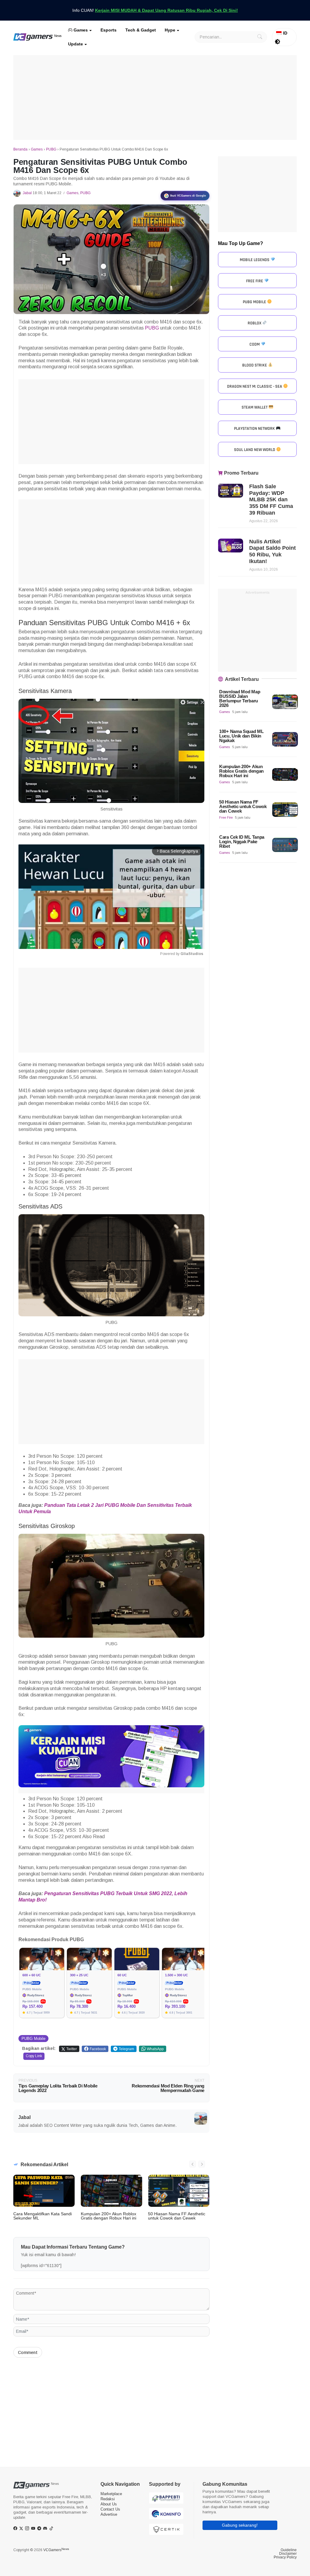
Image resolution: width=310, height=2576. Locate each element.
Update (76, 44)
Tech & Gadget (141, 30)
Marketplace (111, 2494)
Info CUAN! (155, 10)
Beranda (20, 149)
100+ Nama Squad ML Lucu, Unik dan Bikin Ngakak (241, 736)
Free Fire (226, 817)
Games (80, 30)
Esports (109, 30)
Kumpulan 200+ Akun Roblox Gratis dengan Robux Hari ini (109, 2216)
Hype (170, 30)
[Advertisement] (155, 98)
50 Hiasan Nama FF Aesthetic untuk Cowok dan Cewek (177, 2216)
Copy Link (34, 2056)
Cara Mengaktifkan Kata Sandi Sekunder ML (43, 2216)
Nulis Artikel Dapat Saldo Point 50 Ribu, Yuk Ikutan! (272, 551)
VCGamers (56, 2550)
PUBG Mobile (33, 2039)
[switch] (278, 42)
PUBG (51, 149)
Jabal (27, 193)
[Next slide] (202, 2164)
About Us (109, 2504)
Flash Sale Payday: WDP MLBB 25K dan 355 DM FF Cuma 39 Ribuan (271, 499)
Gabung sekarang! (240, 2525)
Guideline (289, 2550)
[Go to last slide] (193, 2164)
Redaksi (108, 2499)
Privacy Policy (285, 2557)
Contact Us (110, 2509)
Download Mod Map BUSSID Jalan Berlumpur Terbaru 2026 (240, 698)
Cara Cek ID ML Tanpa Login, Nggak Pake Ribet (242, 842)
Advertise (109, 2514)
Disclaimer (288, 2554)
